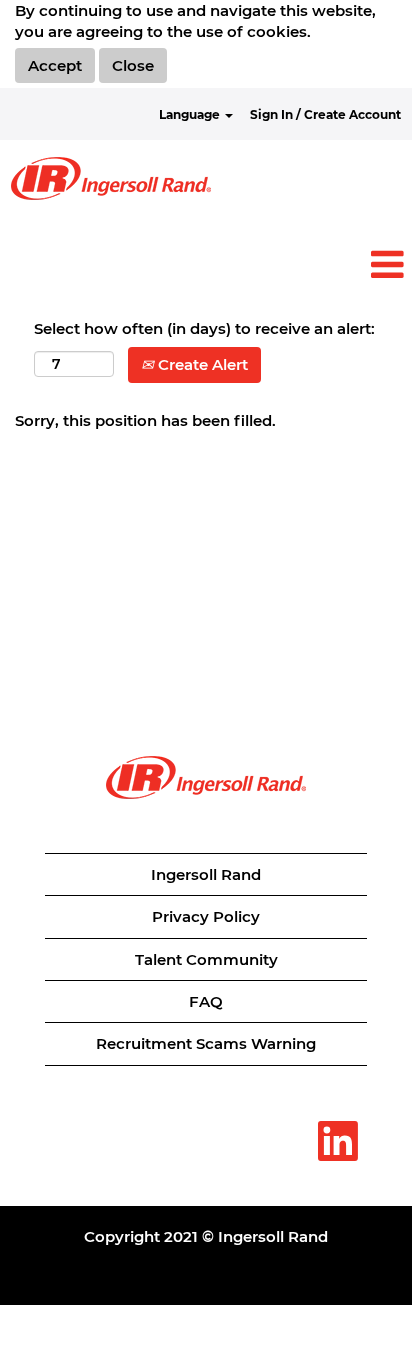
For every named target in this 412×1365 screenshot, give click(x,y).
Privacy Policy (206, 916)
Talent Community (206, 959)
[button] (206, 265)
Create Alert (201, 364)
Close (133, 65)
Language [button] (191, 114)
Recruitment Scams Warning (206, 1043)
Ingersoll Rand (206, 874)
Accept (55, 65)
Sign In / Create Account (325, 114)
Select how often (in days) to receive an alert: (204, 328)
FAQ (206, 1001)
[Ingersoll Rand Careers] (111, 178)
